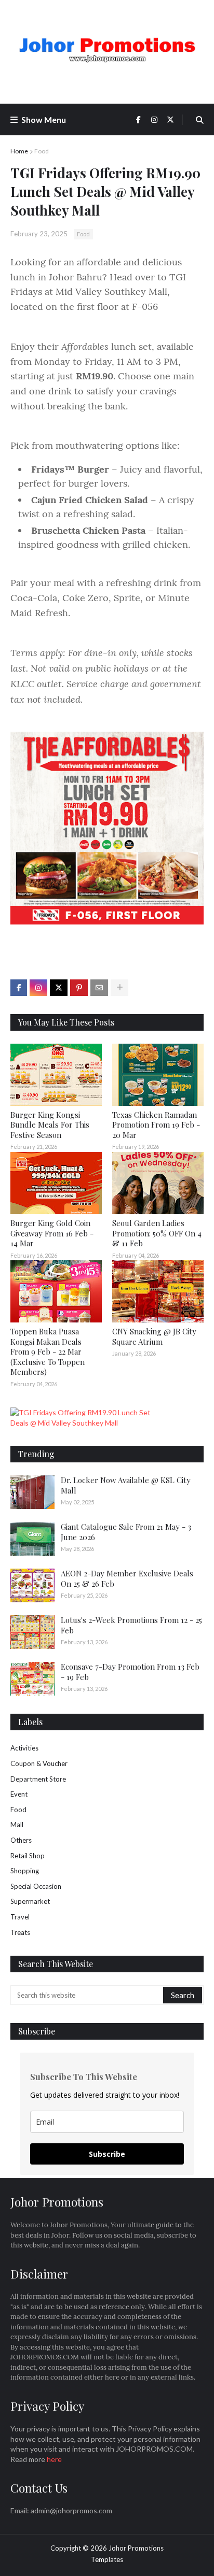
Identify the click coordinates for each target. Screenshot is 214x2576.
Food (42, 151)
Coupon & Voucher (39, 1763)
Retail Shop (28, 1856)
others (21, 1840)
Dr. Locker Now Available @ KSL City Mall (126, 1485)
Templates (107, 2559)
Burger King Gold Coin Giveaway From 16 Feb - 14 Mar (52, 1233)
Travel (20, 1917)
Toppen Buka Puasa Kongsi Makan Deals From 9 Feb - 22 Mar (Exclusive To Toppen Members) (48, 1351)
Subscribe (107, 2154)
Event (19, 1794)
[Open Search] (200, 120)
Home (19, 151)
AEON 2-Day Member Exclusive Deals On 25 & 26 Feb (127, 1578)
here (54, 2459)
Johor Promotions (136, 2548)
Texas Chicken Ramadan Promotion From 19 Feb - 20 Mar (156, 1125)
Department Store (38, 1779)
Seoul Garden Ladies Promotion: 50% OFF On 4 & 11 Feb (157, 1233)
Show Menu (44, 119)
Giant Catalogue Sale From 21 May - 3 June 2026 (126, 1532)
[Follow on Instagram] (38, 988)
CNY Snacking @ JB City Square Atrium (154, 1336)
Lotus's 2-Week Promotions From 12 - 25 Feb (131, 1625)
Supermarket (30, 1901)
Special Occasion (36, 1886)
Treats (20, 1932)
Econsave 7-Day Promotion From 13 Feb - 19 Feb (130, 1672)
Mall (17, 1825)
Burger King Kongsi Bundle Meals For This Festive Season (50, 1125)
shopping (25, 1871)
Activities (24, 1748)
